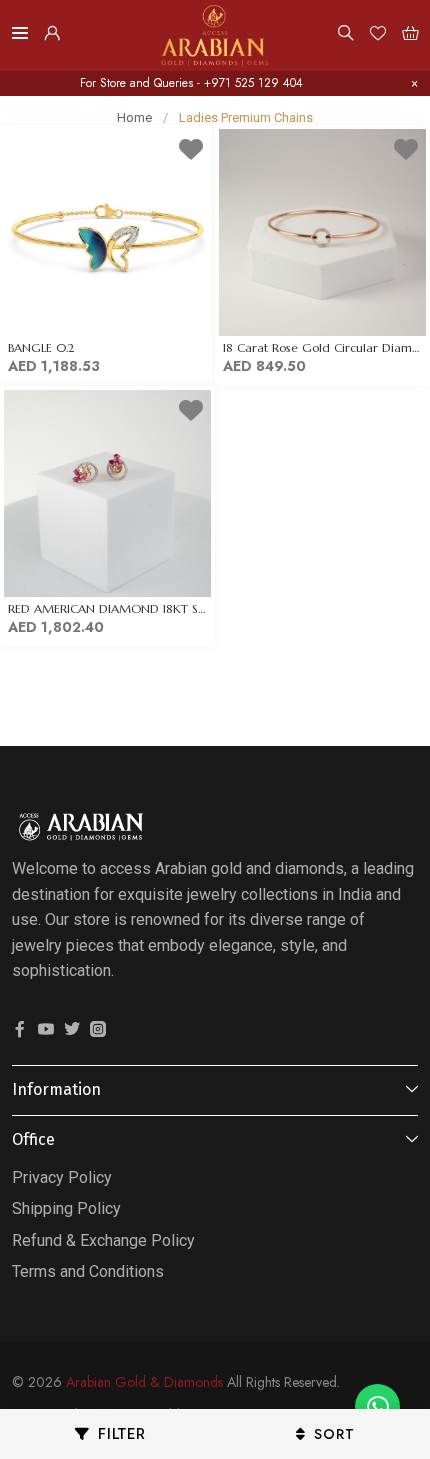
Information (56, 1089)
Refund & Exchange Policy (103, 1240)
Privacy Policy (62, 1177)
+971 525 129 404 (253, 83)
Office (33, 1139)
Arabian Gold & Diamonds (144, 1382)
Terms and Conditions (88, 1271)
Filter (122, 1434)
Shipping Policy (66, 1208)
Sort (334, 1434)
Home (134, 117)
